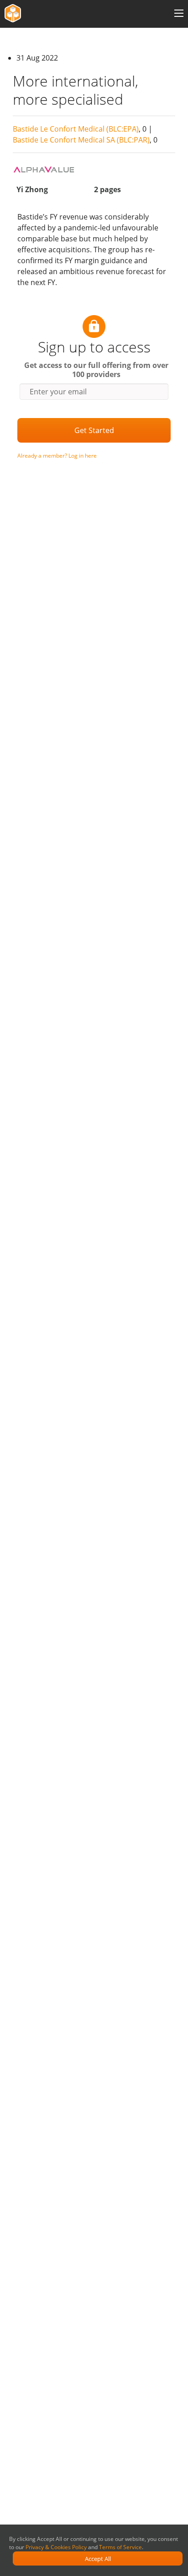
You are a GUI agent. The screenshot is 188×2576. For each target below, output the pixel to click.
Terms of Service (120, 2547)
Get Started (94, 430)
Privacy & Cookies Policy (56, 2547)
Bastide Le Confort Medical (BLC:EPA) (76, 129)
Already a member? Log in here (57, 456)
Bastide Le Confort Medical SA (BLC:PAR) (81, 140)
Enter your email (58, 392)
